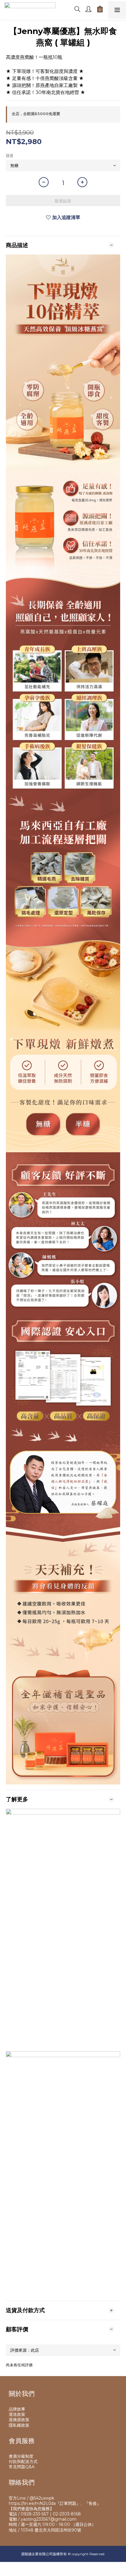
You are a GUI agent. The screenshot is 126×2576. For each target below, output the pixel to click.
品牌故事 (17, 2409)
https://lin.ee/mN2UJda (32, 2503)
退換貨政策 (19, 2420)
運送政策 (17, 2414)
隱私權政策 (19, 2425)
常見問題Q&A (22, 2467)
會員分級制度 (21, 2456)
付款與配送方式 (23, 2462)
